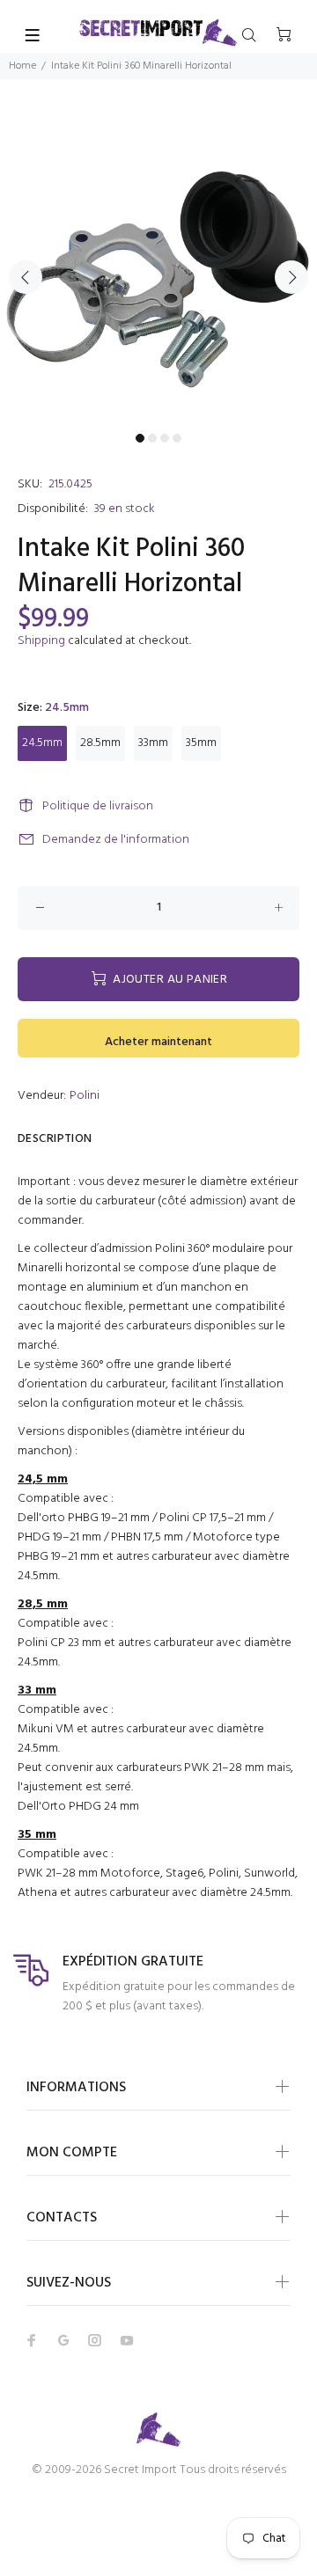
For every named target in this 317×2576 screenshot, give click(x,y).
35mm (201, 743)
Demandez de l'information (116, 840)
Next (291, 277)
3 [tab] (165, 438)
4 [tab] (177, 438)
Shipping (41, 641)
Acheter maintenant (158, 1042)
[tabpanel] (158, 267)
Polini (85, 1096)
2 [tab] (152, 438)
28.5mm (100, 743)
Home (22, 66)
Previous (26, 277)
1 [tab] (140, 438)
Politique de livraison (98, 806)
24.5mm (42, 743)
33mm (153, 743)
